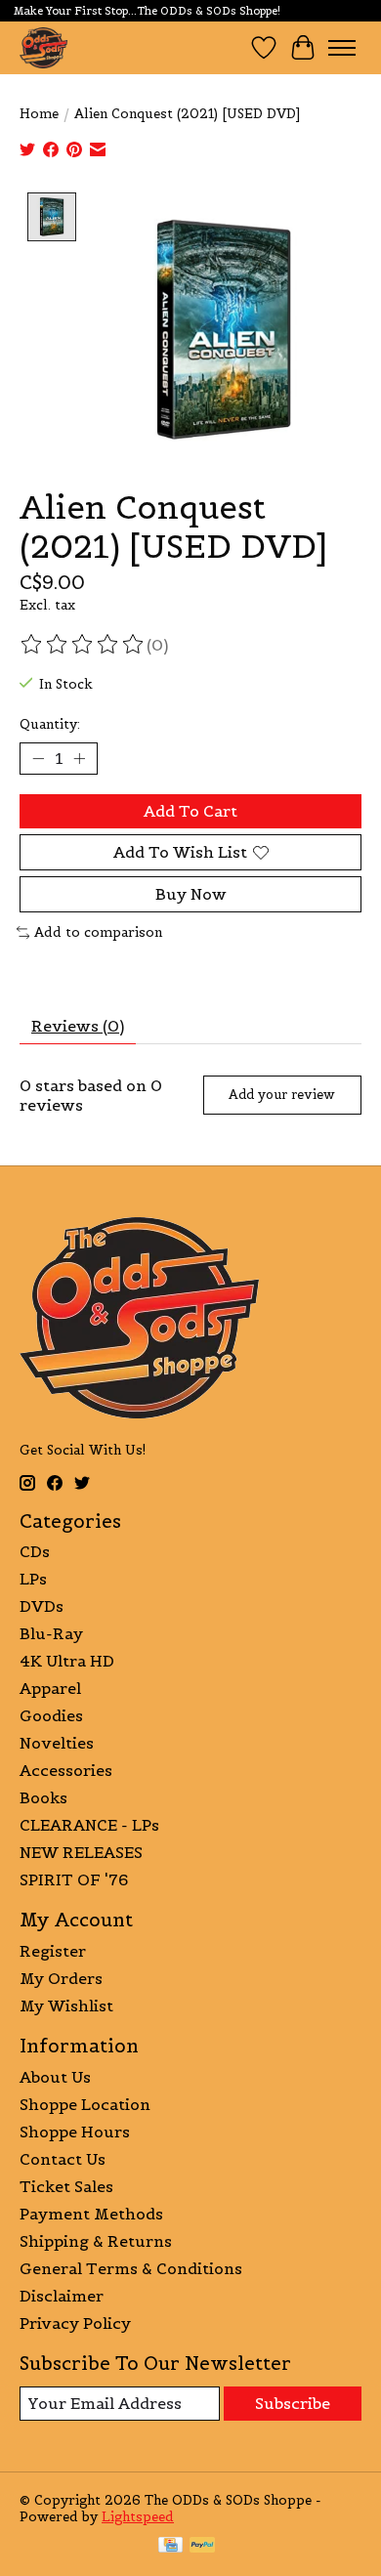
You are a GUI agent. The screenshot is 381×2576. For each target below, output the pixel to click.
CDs (35, 1551)
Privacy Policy (75, 2323)
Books (43, 1797)
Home (39, 114)
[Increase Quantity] (79, 758)
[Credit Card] (170, 2547)
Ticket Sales (66, 2186)
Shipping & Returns (96, 2241)
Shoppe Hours (75, 2132)
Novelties (57, 1743)
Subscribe (293, 2403)
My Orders (61, 1978)
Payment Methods (91, 2214)
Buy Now (191, 894)
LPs (33, 1579)
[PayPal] (202, 2547)
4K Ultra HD (67, 1661)
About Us (55, 2077)
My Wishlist (66, 2006)
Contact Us (63, 2159)
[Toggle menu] (342, 48)
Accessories (66, 1770)
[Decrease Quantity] (38, 758)
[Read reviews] (83, 645)
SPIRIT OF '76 (74, 1879)
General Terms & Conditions (131, 2268)
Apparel (50, 1688)
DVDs (42, 1606)
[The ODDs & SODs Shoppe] (43, 47)
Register (53, 1951)
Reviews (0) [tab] (78, 1026)
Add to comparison (98, 932)
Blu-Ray (51, 1633)
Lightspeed (138, 2517)
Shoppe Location (85, 2104)
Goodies (51, 1715)
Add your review (282, 1095)
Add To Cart (190, 811)
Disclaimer (62, 2296)
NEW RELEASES (81, 1852)
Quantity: (50, 724)
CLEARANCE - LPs (89, 1825)
